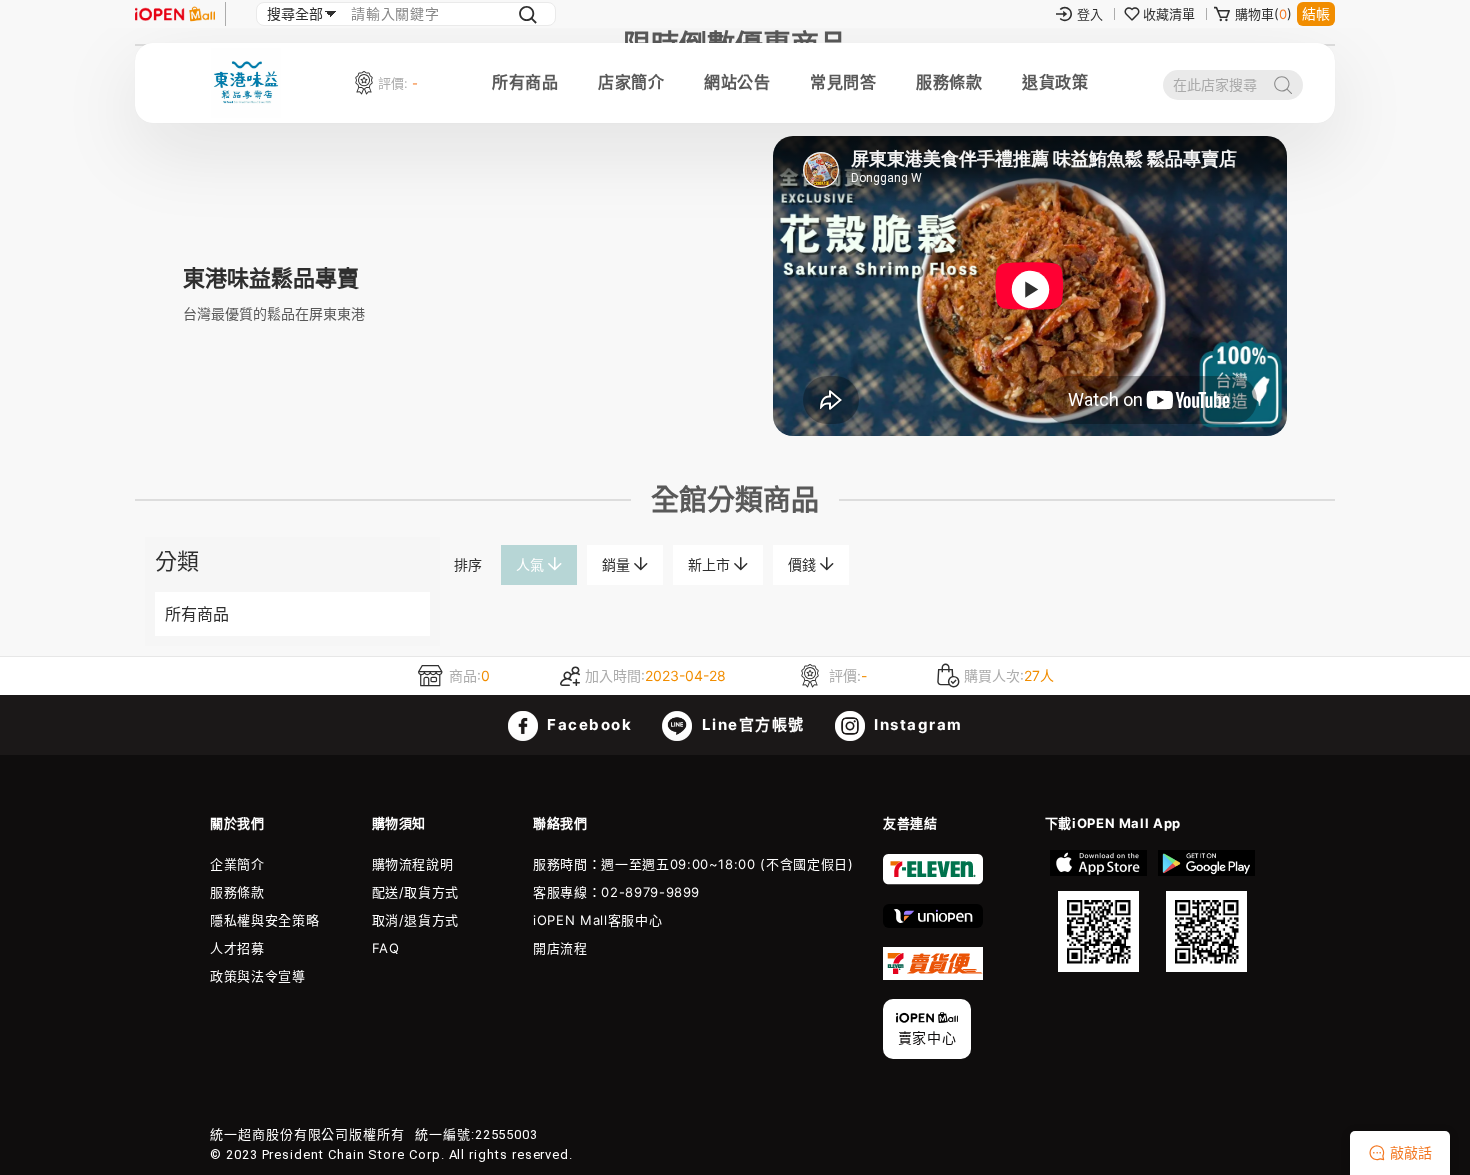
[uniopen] (933, 923)
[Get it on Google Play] (1206, 911)
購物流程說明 (413, 864)
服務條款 (949, 82)
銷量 (618, 564)
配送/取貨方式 (416, 892)
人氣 (532, 564)
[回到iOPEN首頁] (175, 14)
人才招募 (237, 948)
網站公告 (737, 82)
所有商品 (525, 82)
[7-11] (933, 880)
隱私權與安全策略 (264, 920)
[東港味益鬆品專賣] (1030, 430)
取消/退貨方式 (416, 920)
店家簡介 (631, 82)
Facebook (588, 724)
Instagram (916, 724)
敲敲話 (1411, 1152)
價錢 (804, 564)
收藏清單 (1169, 14)
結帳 (1316, 13)
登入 (1090, 14)
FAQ (386, 948)
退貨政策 (1055, 82)
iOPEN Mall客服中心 (597, 920)
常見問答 (843, 82)
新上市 (711, 564)
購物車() (1263, 14)
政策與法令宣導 (258, 976)
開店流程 (560, 948)
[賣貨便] (933, 975)
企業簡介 (237, 864)
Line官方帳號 (751, 724)
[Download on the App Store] (1099, 911)
